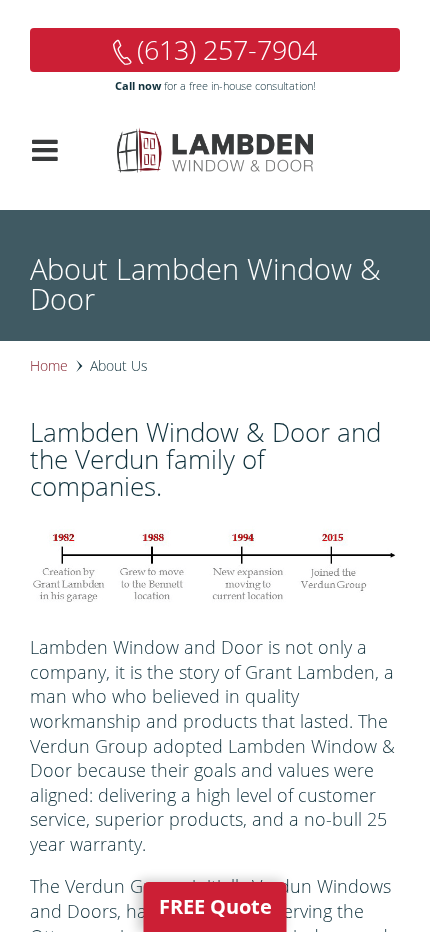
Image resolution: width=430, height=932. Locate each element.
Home (49, 365)
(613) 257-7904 (227, 49)
